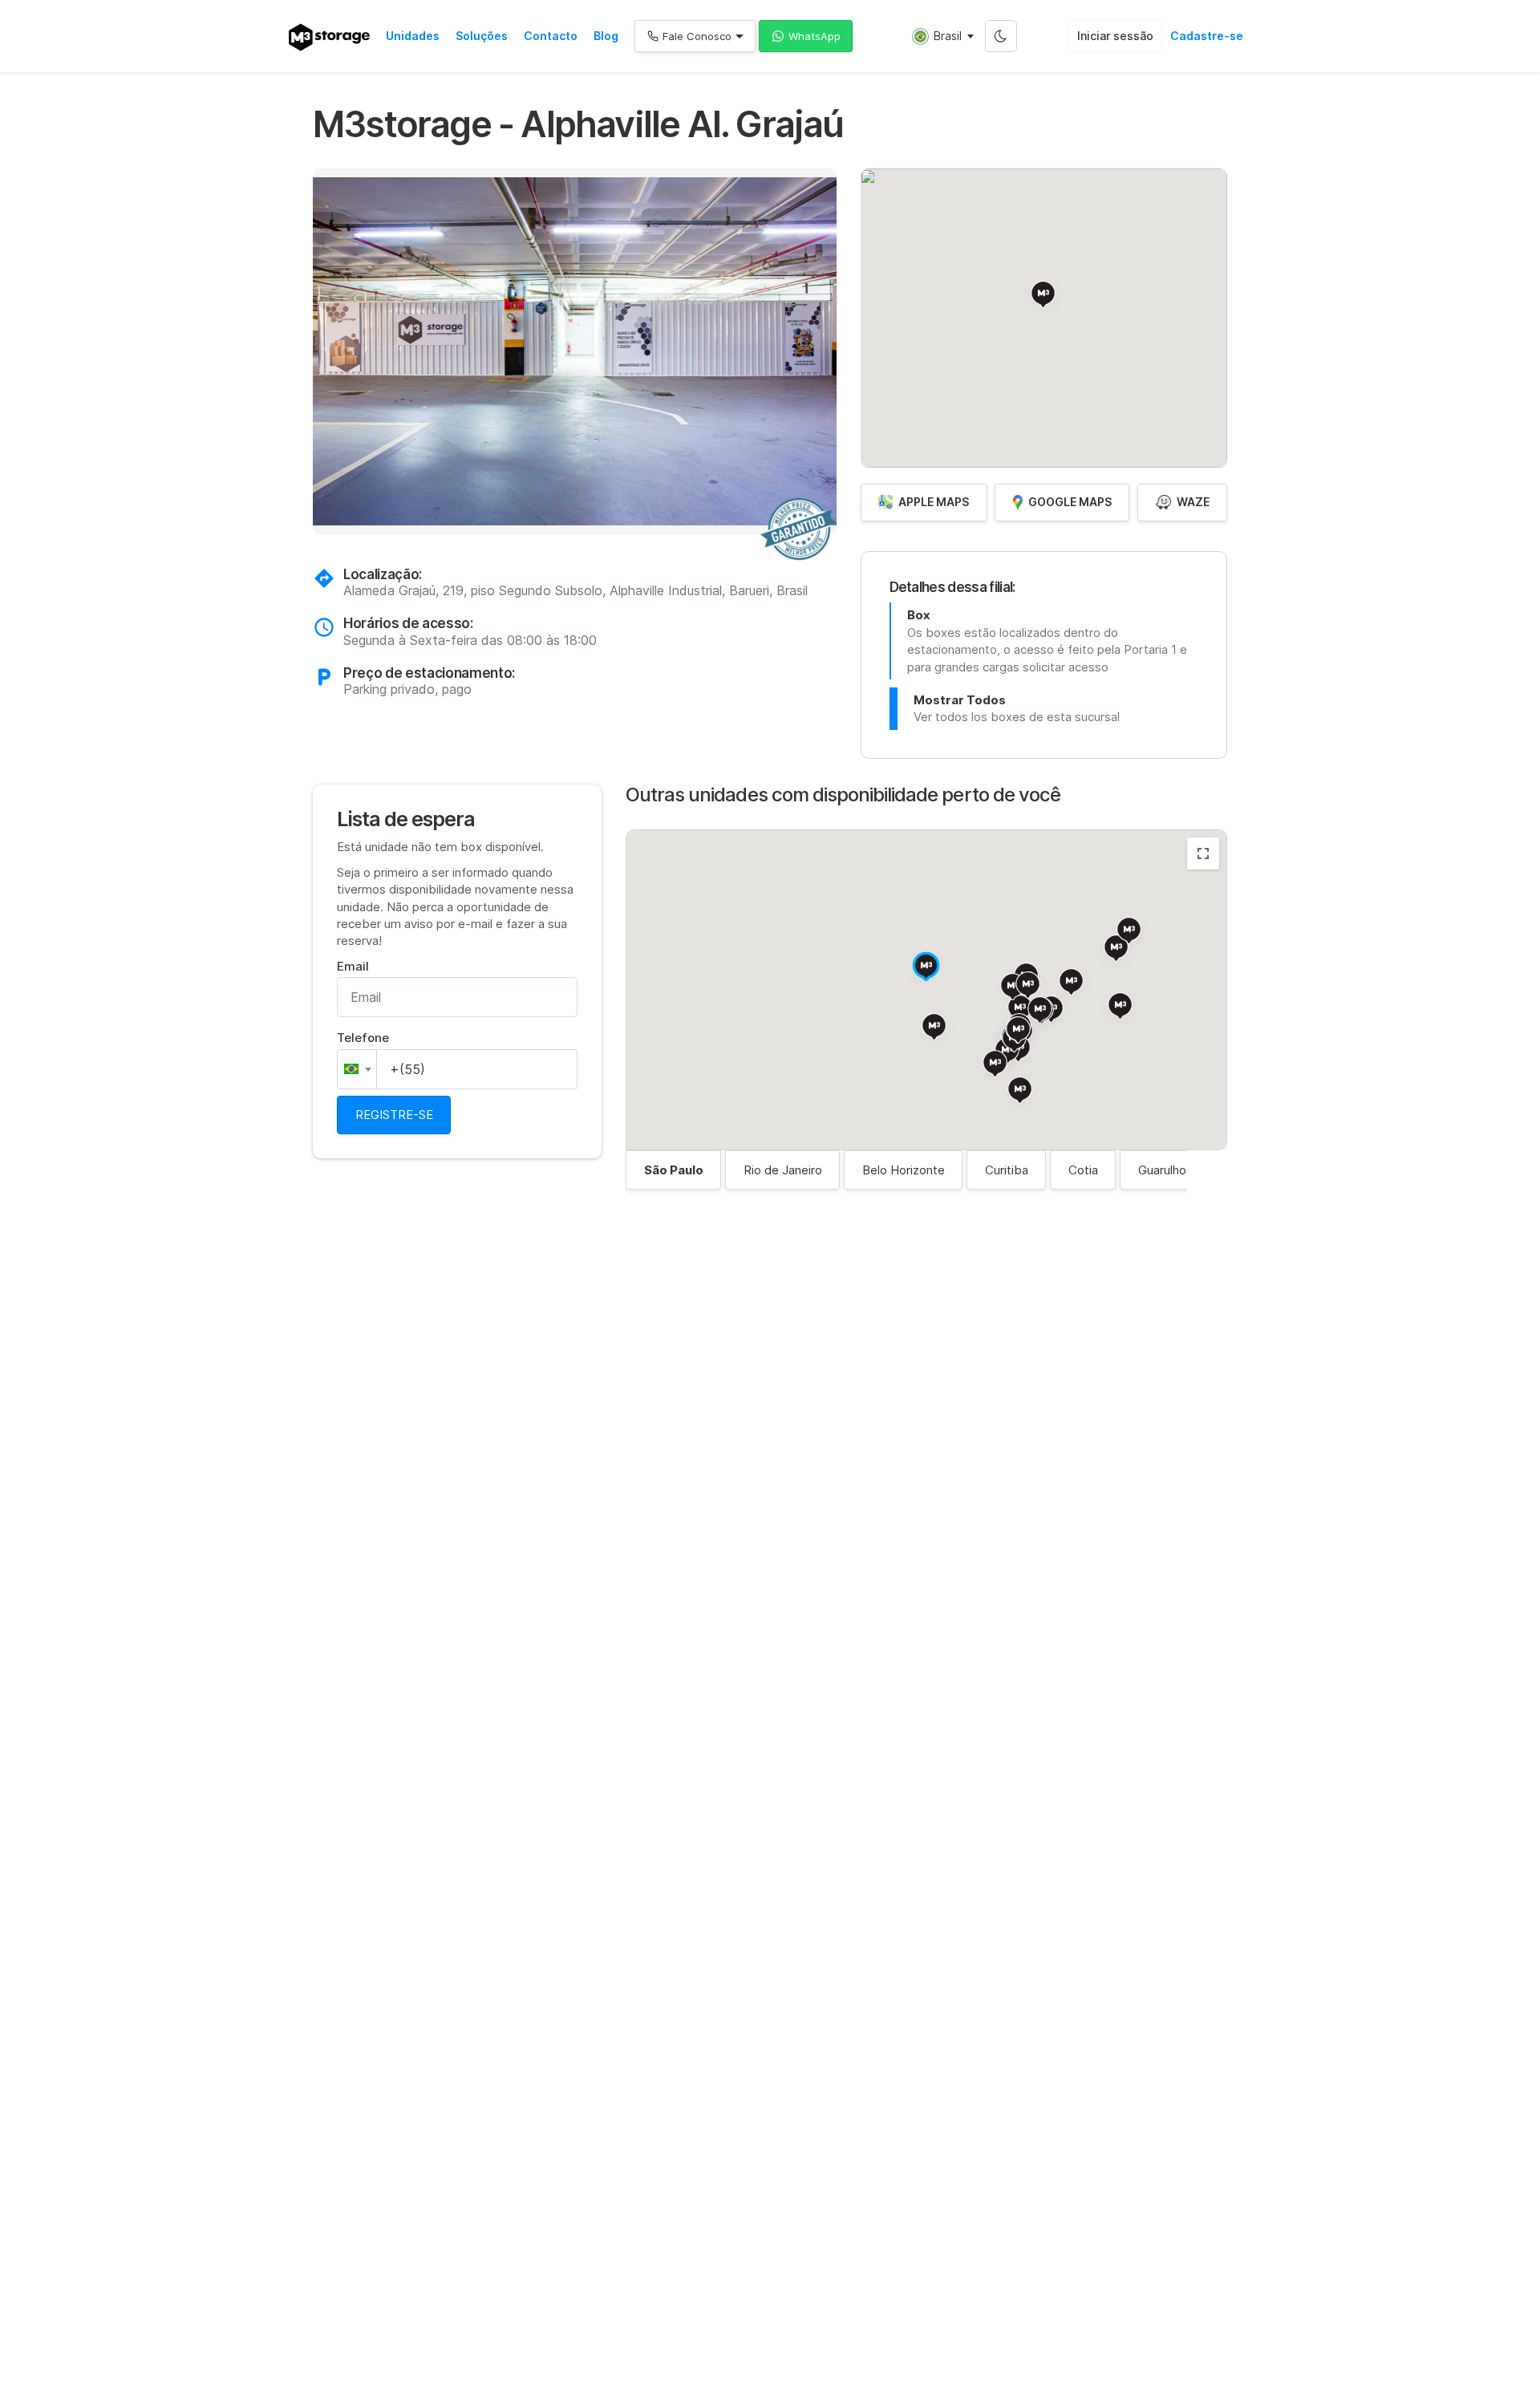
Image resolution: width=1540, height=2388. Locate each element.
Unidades (413, 36)
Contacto (551, 36)
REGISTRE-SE (394, 1115)
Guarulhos (1165, 1170)
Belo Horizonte (904, 1170)
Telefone (363, 1038)
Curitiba (1007, 1170)
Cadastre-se (1207, 36)
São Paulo (674, 1170)
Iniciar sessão (1115, 36)
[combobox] (357, 1069)
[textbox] (357, 1069)
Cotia (1083, 1170)
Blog (606, 36)
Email (353, 966)
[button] (321, 354)
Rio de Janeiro (783, 1170)
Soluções (482, 36)
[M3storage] (329, 37)
